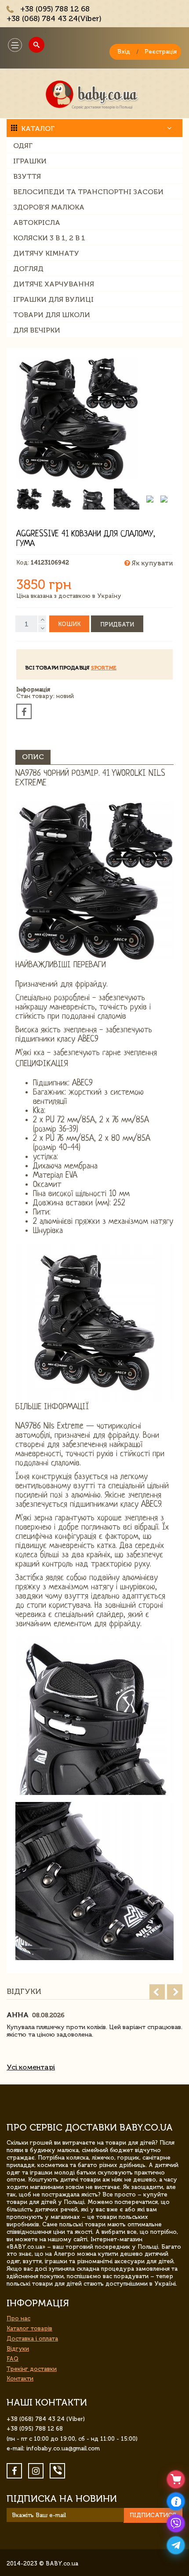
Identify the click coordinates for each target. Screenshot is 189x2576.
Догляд (28, 269)
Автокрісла (37, 223)
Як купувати (151, 563)
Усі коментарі (31, 2067)
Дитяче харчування (54, 284)
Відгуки (18, 2349)
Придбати (117, 624)
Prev (157, 1992)
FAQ (13, 2359)
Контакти (20, 2379)
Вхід (124, 52)
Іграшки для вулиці (53, 299)
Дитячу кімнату (46, 253)
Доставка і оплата (32, 2339)
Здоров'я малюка (49, 207)
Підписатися (153, 2515)
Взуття (27, 176)
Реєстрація (161, 52)
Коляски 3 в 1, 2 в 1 (49, 238)
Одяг (23, 146)
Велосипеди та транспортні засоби (88, 192)
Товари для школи (52, 315)
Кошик (69, 624)
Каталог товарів (29, 2328)
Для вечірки (37, 330)
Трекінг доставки (32, 2369)
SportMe (104, 668)
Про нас (18, 2318)
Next (175, 1992)
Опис (33, 757)
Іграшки (30, 161)
